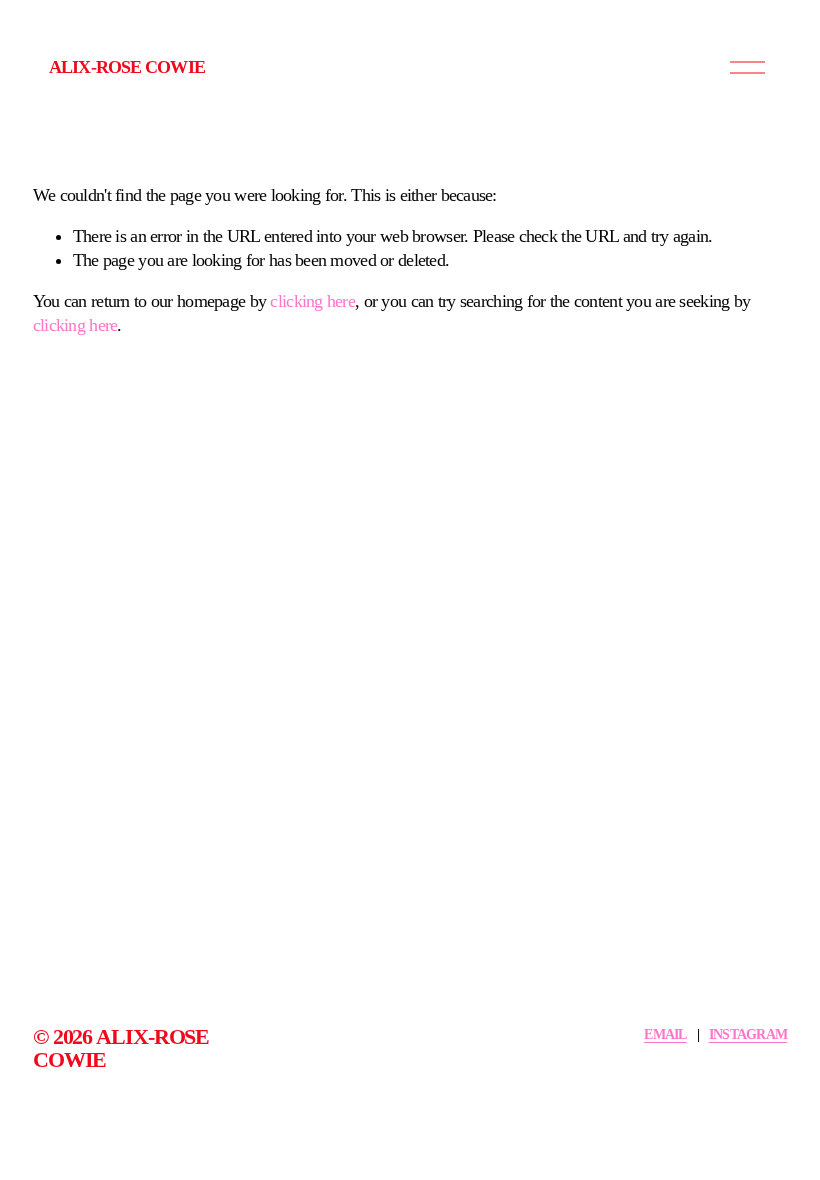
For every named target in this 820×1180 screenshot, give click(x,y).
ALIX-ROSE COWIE (127, 67)
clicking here (312, 301)
